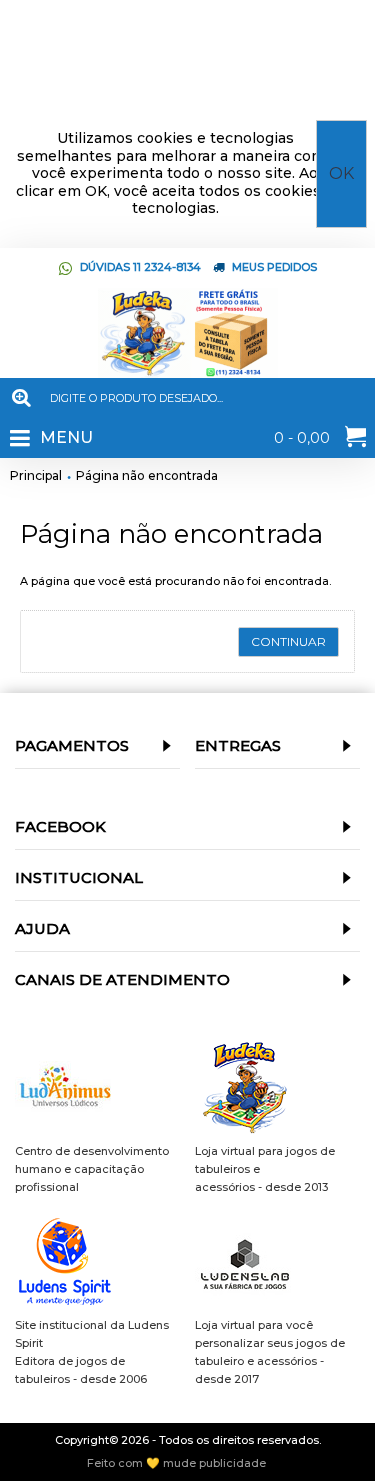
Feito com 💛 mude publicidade (176, 1463)
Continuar (288, 641)
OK (341, 173)
